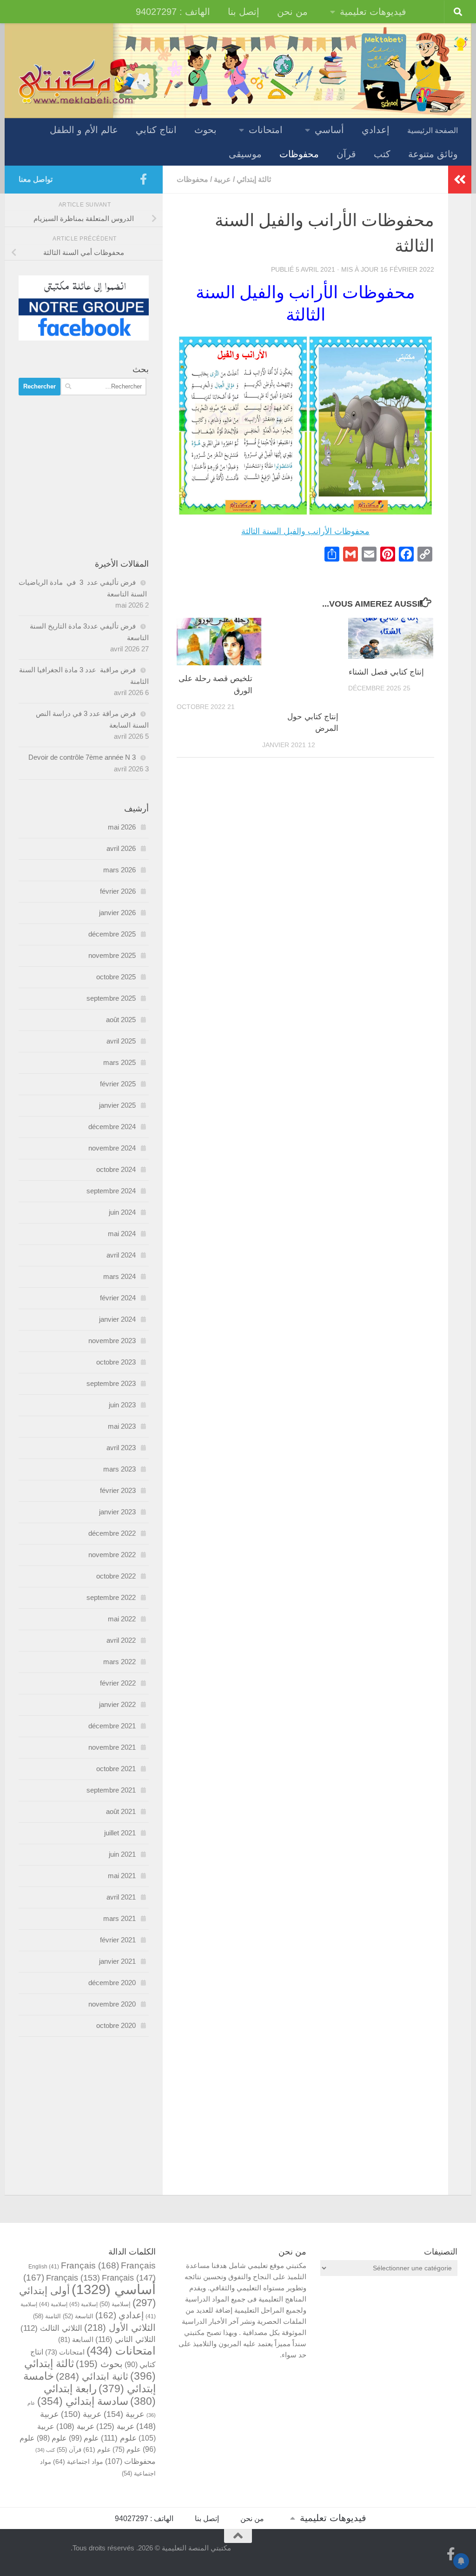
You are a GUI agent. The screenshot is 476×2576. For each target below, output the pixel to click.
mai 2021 (122, 1876)
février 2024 (118, 1298)
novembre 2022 (112, 1555)
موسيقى (245, 154)
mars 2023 (119, 1469)
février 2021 (118, 1940)
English (44, 2266)
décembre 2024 (112, 1127)
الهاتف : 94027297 (173, 12)
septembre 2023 (111, 1383)
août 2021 (121, 1811)
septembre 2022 (111, 1597)
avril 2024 (121, 1255)
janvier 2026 (117, 913)
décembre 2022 (112, 1533)
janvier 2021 (117, 1961)
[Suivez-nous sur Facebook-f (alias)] (143, 179)
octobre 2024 (116, 1169)
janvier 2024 (117, 1319)
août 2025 (121, 1020)
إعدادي (376, 130)
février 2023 (118, 1490)
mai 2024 (122, 1234)
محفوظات (299, 154)
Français (90, 2265)
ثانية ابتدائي (92, 2376)
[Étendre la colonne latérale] (460, 180)
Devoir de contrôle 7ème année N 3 (82, 757)
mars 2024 (119, 1276)
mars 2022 (119, 1662)
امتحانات (266, 130)
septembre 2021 (111, 1790)
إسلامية (115, 2304)
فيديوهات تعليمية (373, 12)
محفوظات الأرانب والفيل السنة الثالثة (305, 531)
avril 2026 (121, 848)
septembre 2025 (111, 998)
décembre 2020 (112, 1983)
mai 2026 (122, 827)
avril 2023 (121, 1448)
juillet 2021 (120, 1833)
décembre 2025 (112, 934)
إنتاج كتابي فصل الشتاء (386, 672)
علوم (119, 2438)
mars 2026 (119, 870)
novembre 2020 (112, 2004)
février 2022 (118, 1683)
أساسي (329, 130)
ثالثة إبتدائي (254, 179)
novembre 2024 (112, 1148)
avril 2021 (121, 1897)
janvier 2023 (117, 1512)
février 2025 (118, 1084)
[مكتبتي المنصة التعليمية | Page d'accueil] (77, 80)
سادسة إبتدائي (83, 2401)
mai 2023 (122, 1426)
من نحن (292, 12)
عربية (222, 179)
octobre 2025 (116, 977)
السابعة (76, 2339)
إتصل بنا (244, 12)
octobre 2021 (116, 1769)
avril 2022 (121, 1640)
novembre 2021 (112, 1747)
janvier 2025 (117, 1105)
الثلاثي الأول (120, 2328)
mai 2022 (122, 1619)
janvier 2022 (117, 1704)
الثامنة (47, 2316)
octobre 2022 (116, 1576)
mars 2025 (119, 1062)
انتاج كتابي (156, 130)
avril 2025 (121, 1041)
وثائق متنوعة (433, 154)
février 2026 (118, 891)
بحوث (205, 130)
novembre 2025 (112, 955)
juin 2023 (122, 1405)
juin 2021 (122, 1854)
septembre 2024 (111, 1191)
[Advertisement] (84, 477)
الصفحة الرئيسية (433, 130)
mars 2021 (119, 1918)
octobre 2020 (116, 2025)
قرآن (346, 154)
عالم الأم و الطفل (84, 130)
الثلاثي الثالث (51, 2328)
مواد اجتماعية (78, 2462)
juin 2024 (122, 1212)
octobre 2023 (116, 1362)
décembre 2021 (112, 1726)
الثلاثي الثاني (126, 2339)
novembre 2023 (112, 1341)
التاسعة (78, 2316)
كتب (382, 154)
